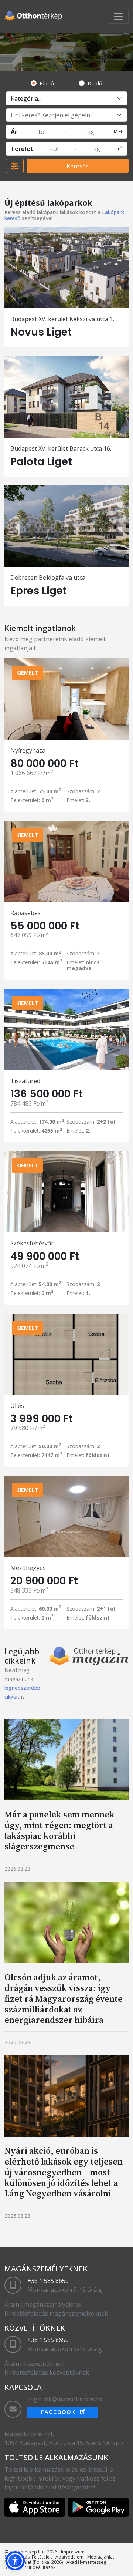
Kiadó (95, 83)
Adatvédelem (69, 2557)
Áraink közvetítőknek (34, 2364)
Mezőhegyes (28, 1568)
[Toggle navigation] (118, 16)
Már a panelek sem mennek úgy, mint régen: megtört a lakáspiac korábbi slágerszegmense (59, 1830)
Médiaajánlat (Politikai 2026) (34, 2562)
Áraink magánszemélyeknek (43, 2304)
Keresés (78, 166)
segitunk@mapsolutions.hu (65, 2399)
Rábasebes (25, 913)
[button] (15, 2561)
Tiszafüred (25, 1081)
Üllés (17, 1406)
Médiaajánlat (101, 2557)
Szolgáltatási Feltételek (28, 2557)
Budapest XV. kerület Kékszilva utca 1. (62, 319)
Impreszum (73, 2552)
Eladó (47, 83)
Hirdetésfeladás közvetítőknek (47, 2372)
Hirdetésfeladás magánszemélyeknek (56, 2313)
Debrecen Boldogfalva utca (48, 578)
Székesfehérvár (32, 1243)
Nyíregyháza (28, 750)
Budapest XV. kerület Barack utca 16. (61, 448)
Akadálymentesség (86, 2562)
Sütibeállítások (40, 2567)
